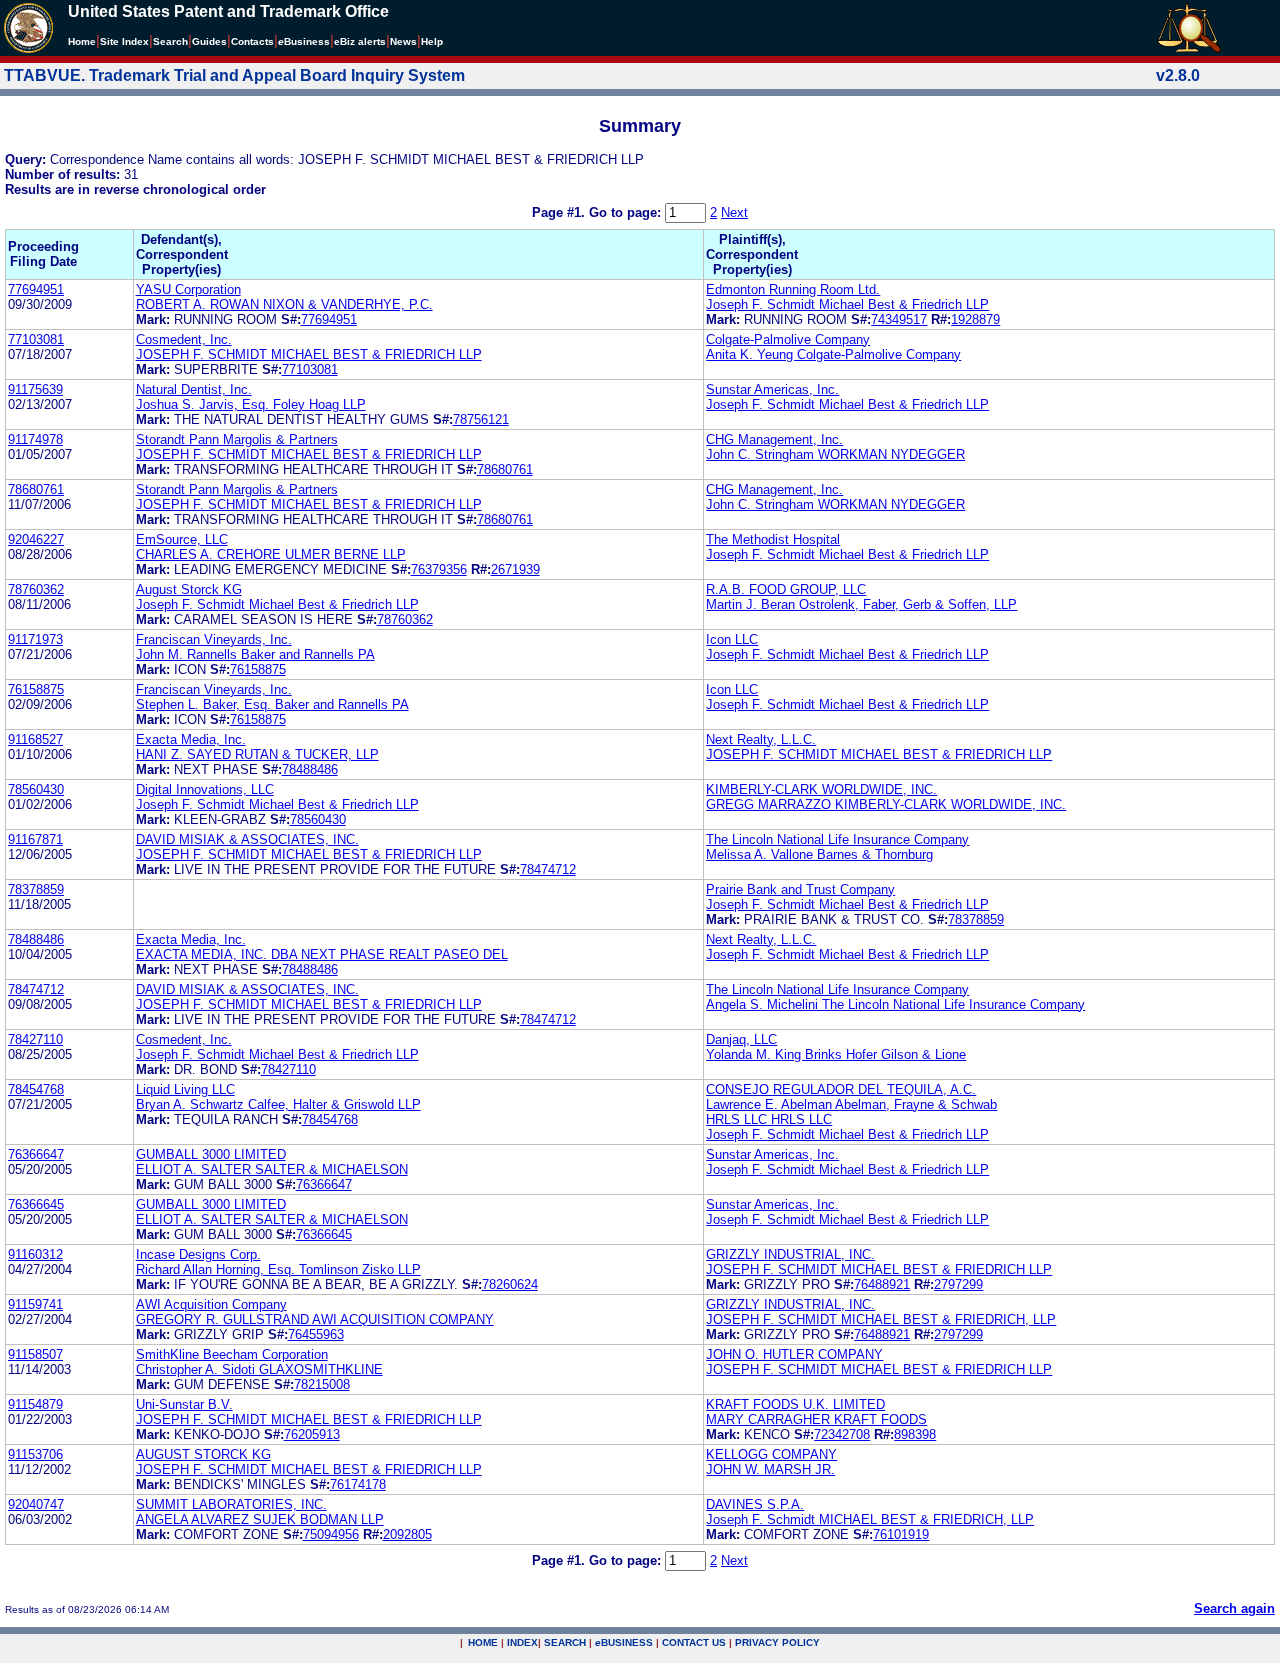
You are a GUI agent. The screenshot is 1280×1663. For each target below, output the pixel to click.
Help (432, 41)
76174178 (358, 1484)
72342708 (842, 1434)
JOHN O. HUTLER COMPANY (794, 1354)
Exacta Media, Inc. (191, 739)
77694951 (36, 289)
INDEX (522, 1642)
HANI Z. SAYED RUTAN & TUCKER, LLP (257, 754)
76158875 (258, 669)
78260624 (510, 1284)
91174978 (35, 439)
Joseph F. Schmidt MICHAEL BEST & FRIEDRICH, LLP (870, 1519)
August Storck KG (189, 589)
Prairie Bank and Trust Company (800, 889)
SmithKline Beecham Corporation (232, 1354)
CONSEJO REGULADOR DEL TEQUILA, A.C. (841, 1089)
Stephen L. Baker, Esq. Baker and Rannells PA (272, 704)
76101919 (901, 1534)
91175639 (35, 389)
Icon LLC (732, 639)
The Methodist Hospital (773, 539)
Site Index (124, 41)
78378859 (36, 889)
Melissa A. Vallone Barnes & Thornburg (819, 854)
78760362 (36, 589)
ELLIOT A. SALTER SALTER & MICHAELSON (272, 1169)
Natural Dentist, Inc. (194, 389)
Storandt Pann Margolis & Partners (237, 439)
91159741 (35, 1304)
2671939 (515, 569)
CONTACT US (694, 1642)
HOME (483, 1642)
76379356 (439, 569)
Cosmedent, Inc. (184, 339)
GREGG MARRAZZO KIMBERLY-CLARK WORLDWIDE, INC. (886, 804)
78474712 (548, 869)
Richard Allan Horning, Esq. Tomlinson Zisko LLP (278, 1269)
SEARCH (565, 1642)
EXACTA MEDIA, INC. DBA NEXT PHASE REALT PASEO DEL (322, 954)
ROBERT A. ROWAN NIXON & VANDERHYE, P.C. (284, 304)
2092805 (407, 1534)
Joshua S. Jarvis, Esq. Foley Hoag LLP (251, 404)
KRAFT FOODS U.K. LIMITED (795, 1404)
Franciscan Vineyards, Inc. (214, 639)
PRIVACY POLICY (777, 1642)
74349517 (899, 319)
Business (304, 41)
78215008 (322, 1384)
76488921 (882, 1284)
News (403, 41)
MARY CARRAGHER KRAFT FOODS (816, 1419)
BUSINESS (624, 1642)
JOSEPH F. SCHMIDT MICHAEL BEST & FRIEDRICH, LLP (881, 1319)
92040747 (36, 1504)
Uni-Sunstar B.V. (184, 1404)
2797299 (958, 1284)
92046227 (36, 539)
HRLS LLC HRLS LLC (769, 1119)
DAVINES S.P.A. (755, 1504)
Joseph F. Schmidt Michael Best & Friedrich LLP (847, 304)
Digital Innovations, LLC (205, 789)
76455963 (316, 1334)
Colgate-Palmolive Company (788, 339)
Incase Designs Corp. (198, 1254)
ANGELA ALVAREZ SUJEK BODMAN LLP (260, 1519)
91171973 (35, 639)
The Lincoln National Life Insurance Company (837, 839)
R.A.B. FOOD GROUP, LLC (786, 589)
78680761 (505, 469)
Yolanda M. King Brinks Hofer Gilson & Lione (836, 1054)
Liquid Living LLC (185, 1089)
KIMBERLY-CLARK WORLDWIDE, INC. (821, 789)
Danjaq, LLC (741, 1039)
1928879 (975, 319)
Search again (1234, 1608)
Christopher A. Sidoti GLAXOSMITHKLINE (259, 1369)
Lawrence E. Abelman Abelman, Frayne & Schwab (851, 1104)
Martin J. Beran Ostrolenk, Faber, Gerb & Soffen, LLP (861, 604)
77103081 (36, 339)
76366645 (36, 1204)
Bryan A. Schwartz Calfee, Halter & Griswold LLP (278, 1104)
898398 (915, 1434)
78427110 (35, 1039)
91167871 (35, 839)
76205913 (312, 1434)
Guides (209, 41)
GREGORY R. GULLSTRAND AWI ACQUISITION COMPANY (315, 1319)
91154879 (35, 1404)
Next (734, 212)
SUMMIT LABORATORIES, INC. (231, 1504)
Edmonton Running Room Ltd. (793, 289)
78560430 (36, 789)
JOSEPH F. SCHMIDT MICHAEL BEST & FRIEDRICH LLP (309, 354)
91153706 (35, 1454)
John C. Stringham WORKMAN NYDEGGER (835, 454)
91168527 (35, 739)
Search (170, 41)
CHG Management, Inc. (774, 439)
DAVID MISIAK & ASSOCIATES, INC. (247, 839)
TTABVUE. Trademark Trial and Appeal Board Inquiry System (234, 75)
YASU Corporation (188, 289)
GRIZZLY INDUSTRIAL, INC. (790, 1254)
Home (82, 41)
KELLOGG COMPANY (771, 1454)
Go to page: (627, 212)
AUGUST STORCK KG (203, 1454)
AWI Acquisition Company (211, 1304)
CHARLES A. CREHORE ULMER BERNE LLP (271, 554)
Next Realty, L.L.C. (761, 739)
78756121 (481, 419)
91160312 (35, 1254)
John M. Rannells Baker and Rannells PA (255, 654)
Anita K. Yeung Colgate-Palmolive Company (833, 354)
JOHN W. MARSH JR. (770, 1469)
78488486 (310, 769)
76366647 (36, 1154)
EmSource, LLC (182, 539)
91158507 (35, 1354)
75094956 (331, 1534)
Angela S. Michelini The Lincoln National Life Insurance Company (895, 1004)
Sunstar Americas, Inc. (772, 389)
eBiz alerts (360, 41)
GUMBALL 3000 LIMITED (211, 1154)
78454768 (36, 1089)
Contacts (252, 41)
